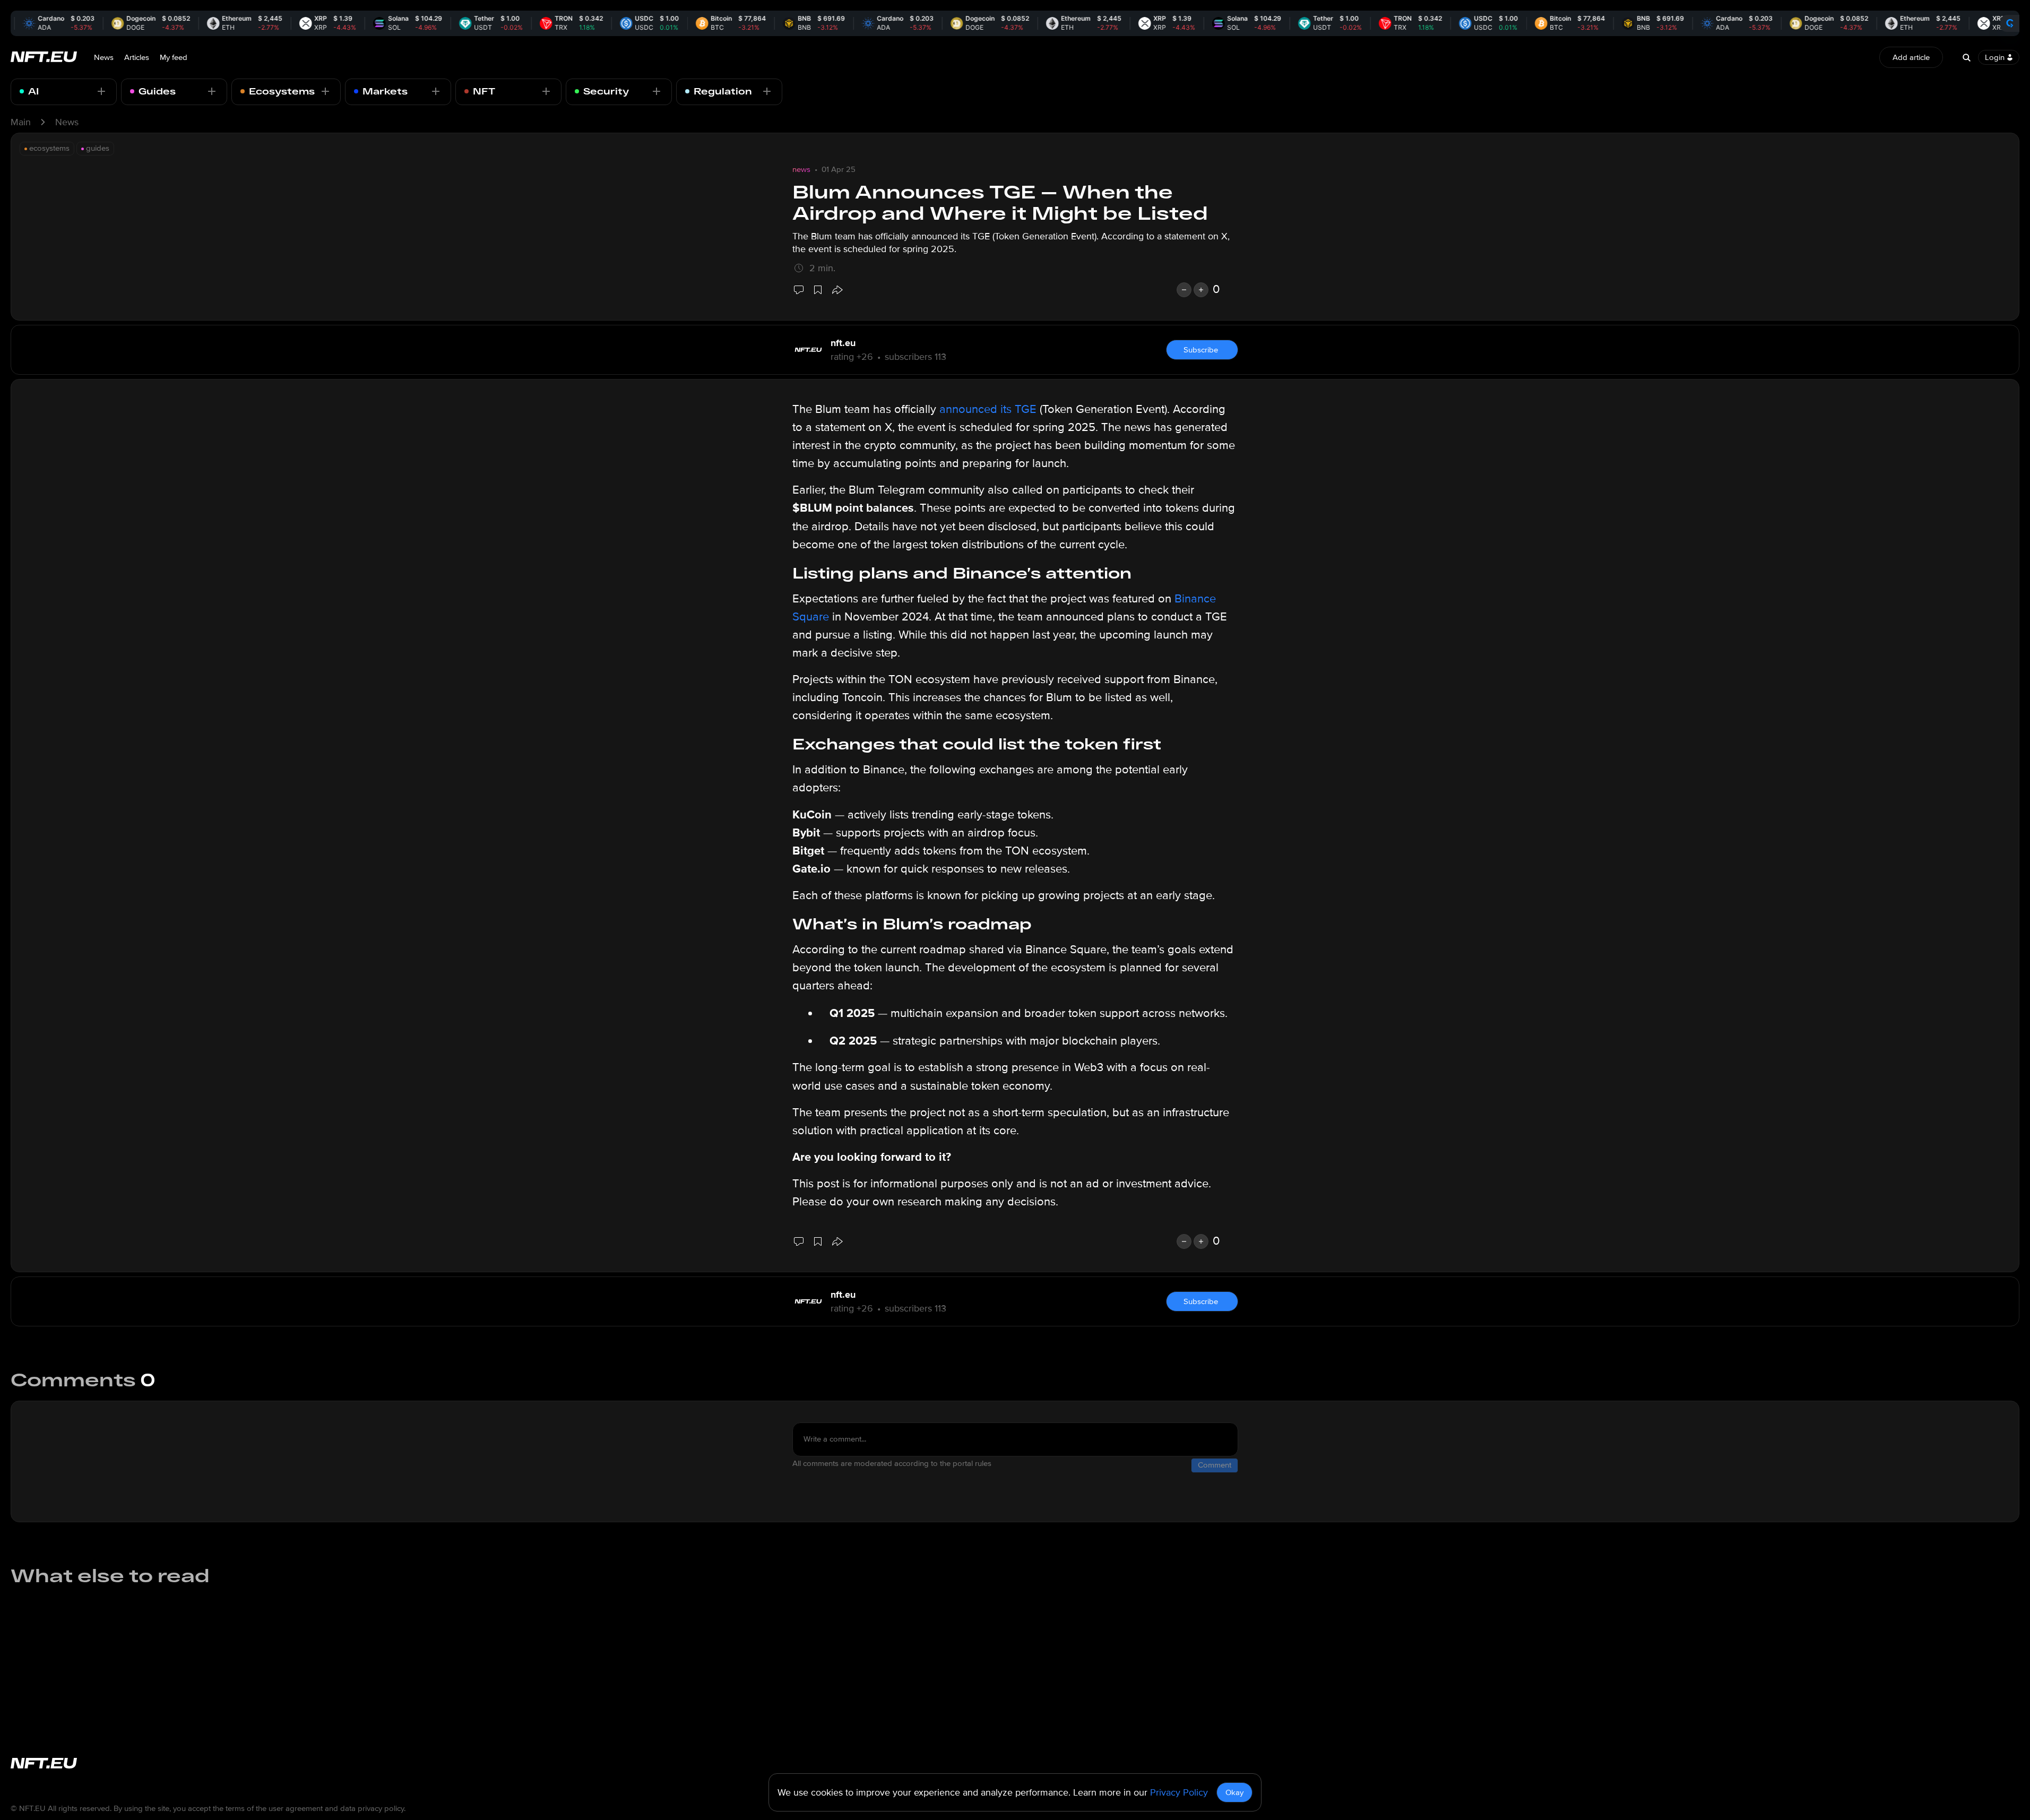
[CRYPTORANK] (2010, 23)
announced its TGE (988, 409)
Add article (1911, 57)
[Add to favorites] (818, 290)
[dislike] (1184, 290)
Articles (137, 57)
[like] (1201, 290)
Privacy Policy (1179, 1792)
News (104, 57)
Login (1995, 57)
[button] (837, 290)
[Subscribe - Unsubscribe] (101, 91)
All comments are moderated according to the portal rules (892, 1463)
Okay (1234, 1792)
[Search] (1966, 57)
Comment (1215, 1465)
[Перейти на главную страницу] (44, 58)
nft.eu (843, 343)
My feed (174, 57)
